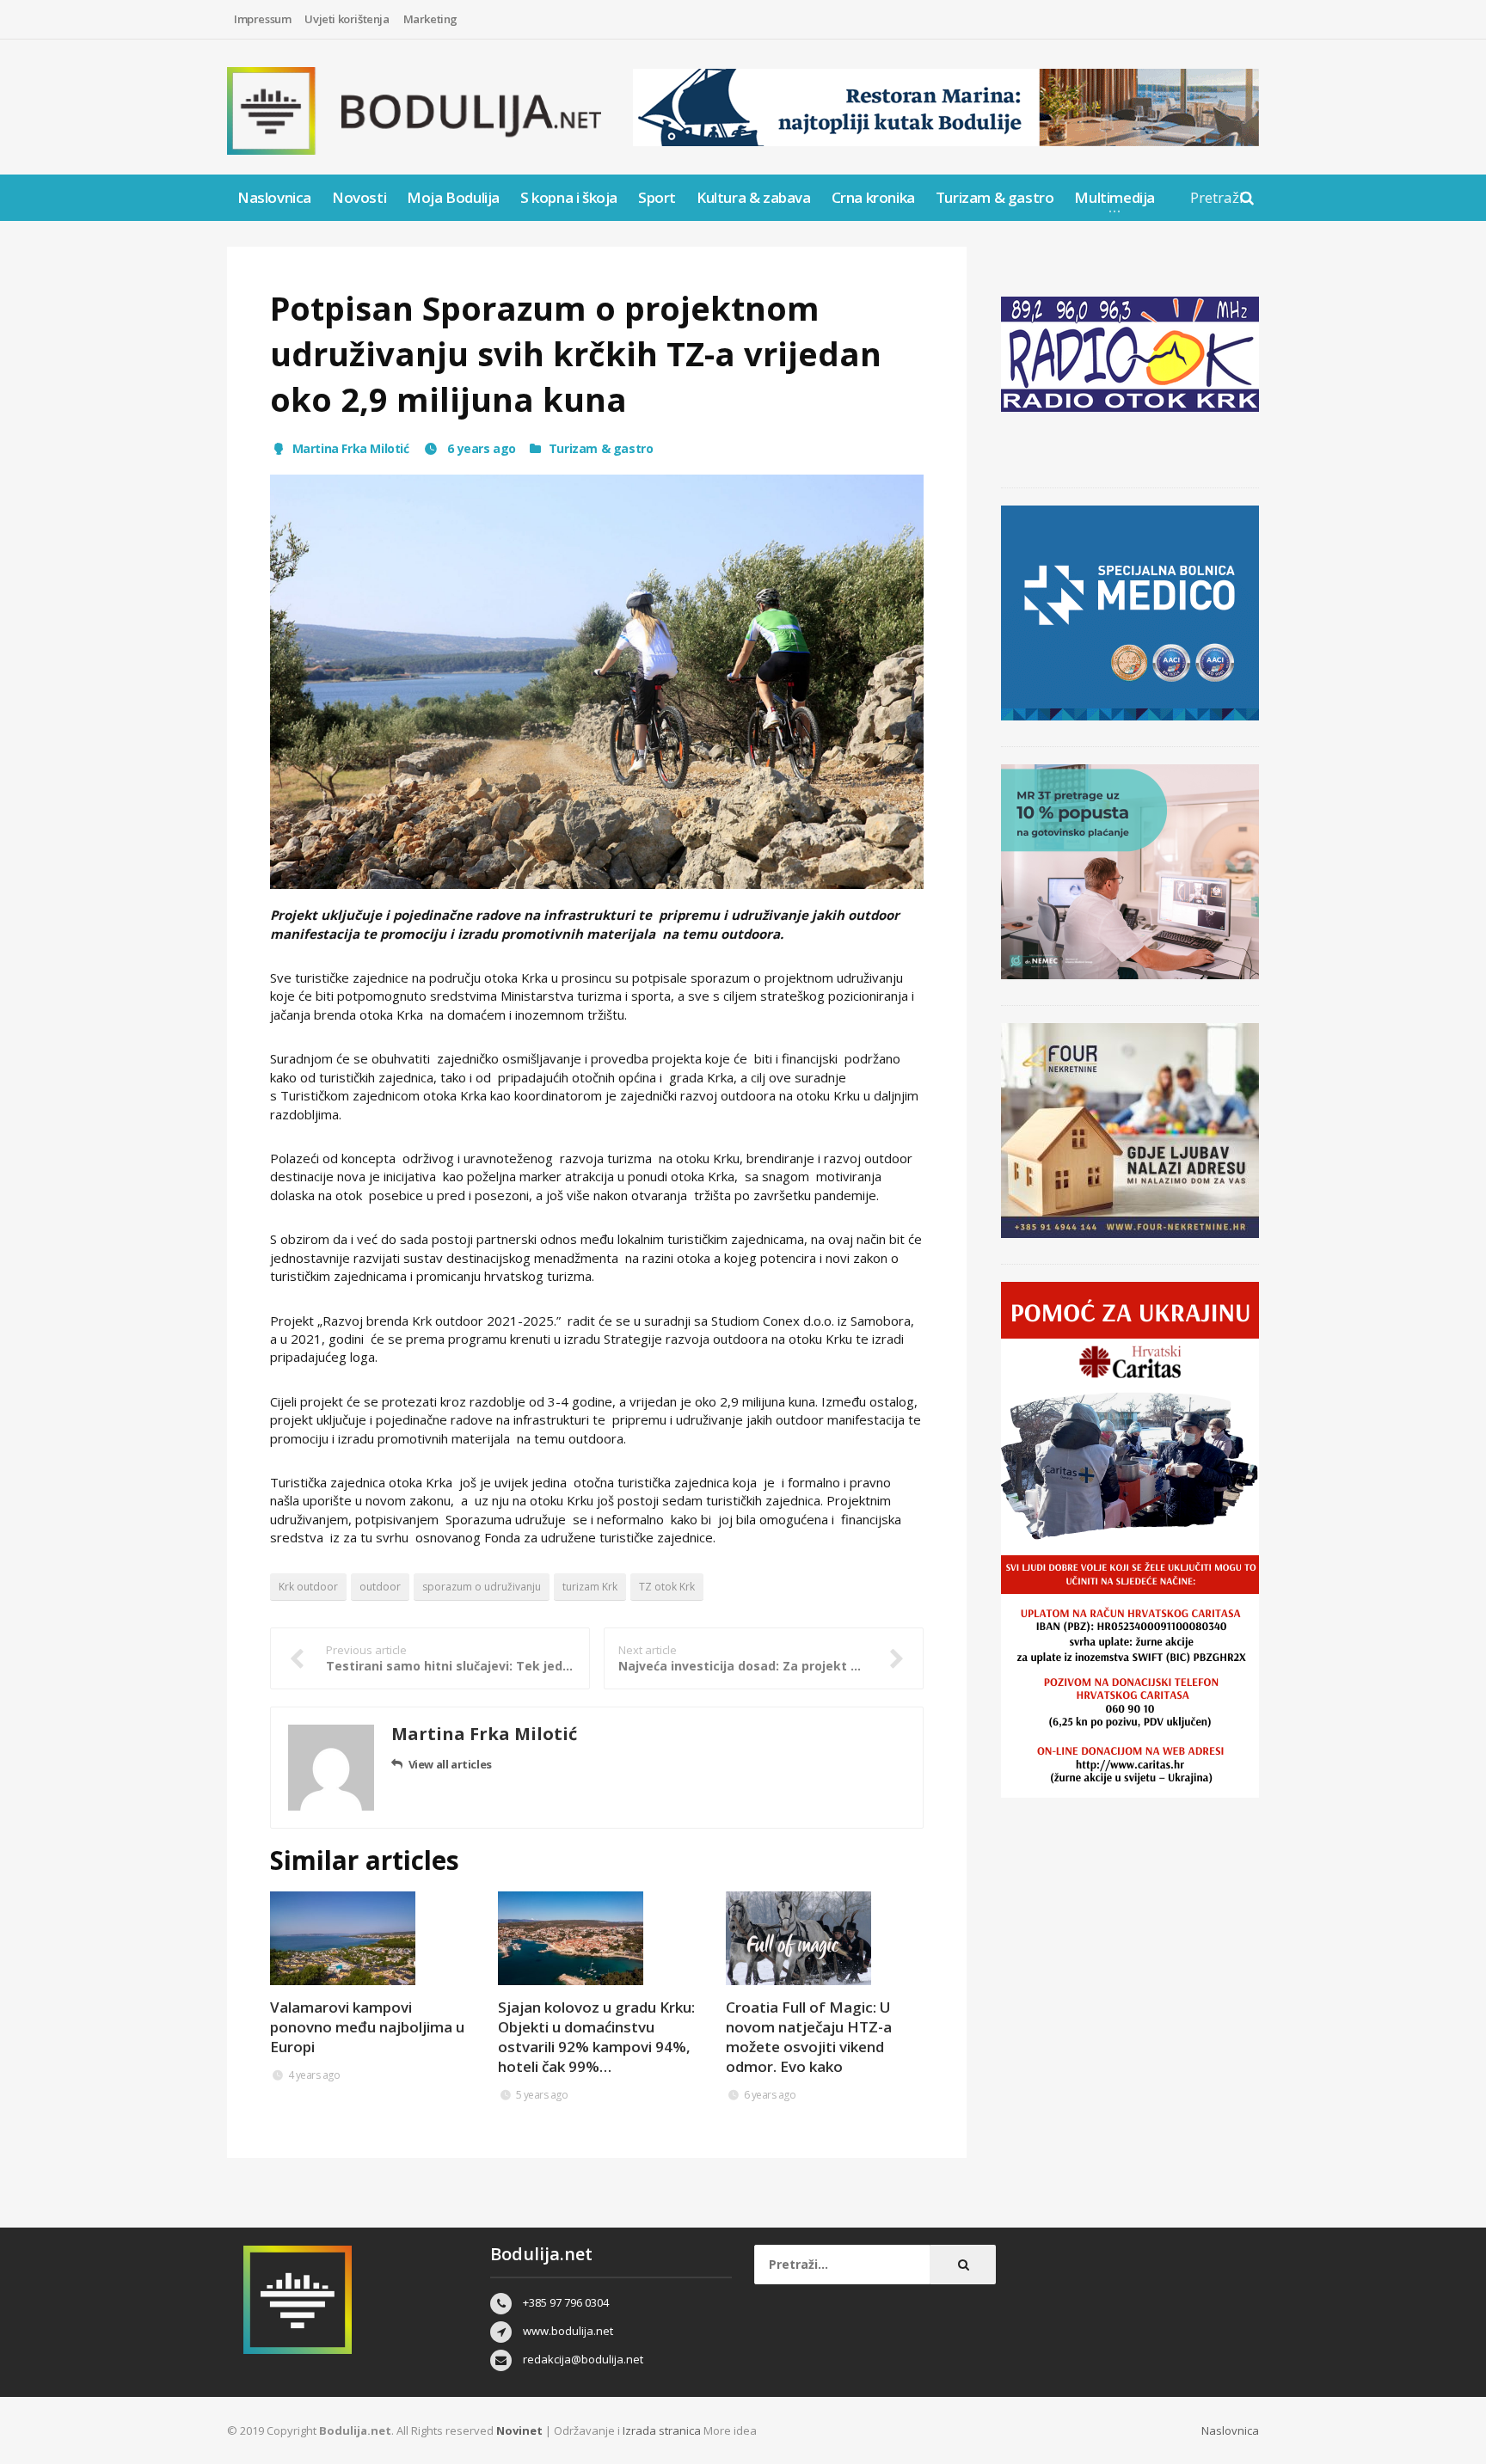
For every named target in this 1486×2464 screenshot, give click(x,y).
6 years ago (480, 448)
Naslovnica (274, 197)
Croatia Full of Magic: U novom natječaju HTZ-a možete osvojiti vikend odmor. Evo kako (809, 2037)
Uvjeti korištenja (347, 19)
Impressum (262, 19)
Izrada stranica (663, 2430)
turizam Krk (590, 1587)
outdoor (380, 1587)
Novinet (519, 2430)
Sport (657, 197)
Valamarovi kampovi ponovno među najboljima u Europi (367, 2027)
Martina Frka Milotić (351, 448)
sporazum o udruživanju (482, 1587)
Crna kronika (873, 197)
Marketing (430, 19)
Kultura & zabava (754, 197)
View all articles (450, 1764)
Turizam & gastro (995, 197)
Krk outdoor (308, 1587)
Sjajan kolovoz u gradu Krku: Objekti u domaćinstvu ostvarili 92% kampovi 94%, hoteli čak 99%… (596, 2037)
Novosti (359, 197)
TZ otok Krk (667, 1587)
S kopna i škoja (569, 197)
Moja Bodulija (453, 197)
